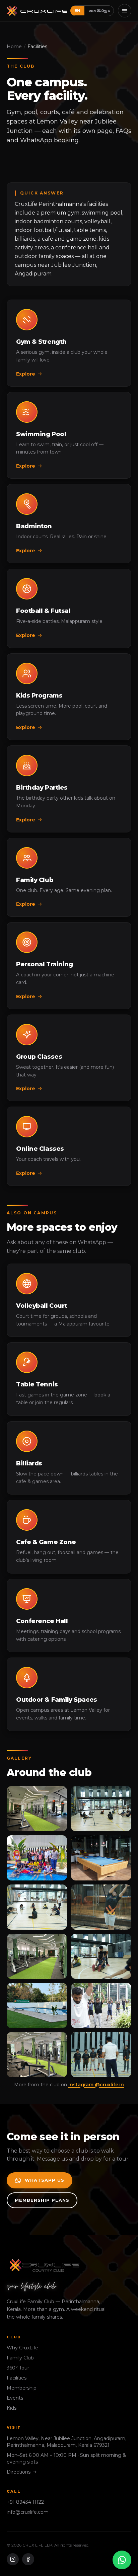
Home (14, 47)
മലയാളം (99, 10)
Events (15, 2398)
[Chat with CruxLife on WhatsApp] (122, 2560)
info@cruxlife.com (28, 2512)
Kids (12, 2408)
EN (77, 11)
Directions (19, 2472)
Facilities (17, 2378)
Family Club (20, 2358)
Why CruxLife (22, 2348)
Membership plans (42, 2200)
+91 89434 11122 (25, 2502)
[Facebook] (28, 2559)
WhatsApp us (45, 2180)
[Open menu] (125, 11)
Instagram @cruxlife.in (96, 2085)
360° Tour (18, 2368)
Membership (22, 2388)
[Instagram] (13, 2559)
